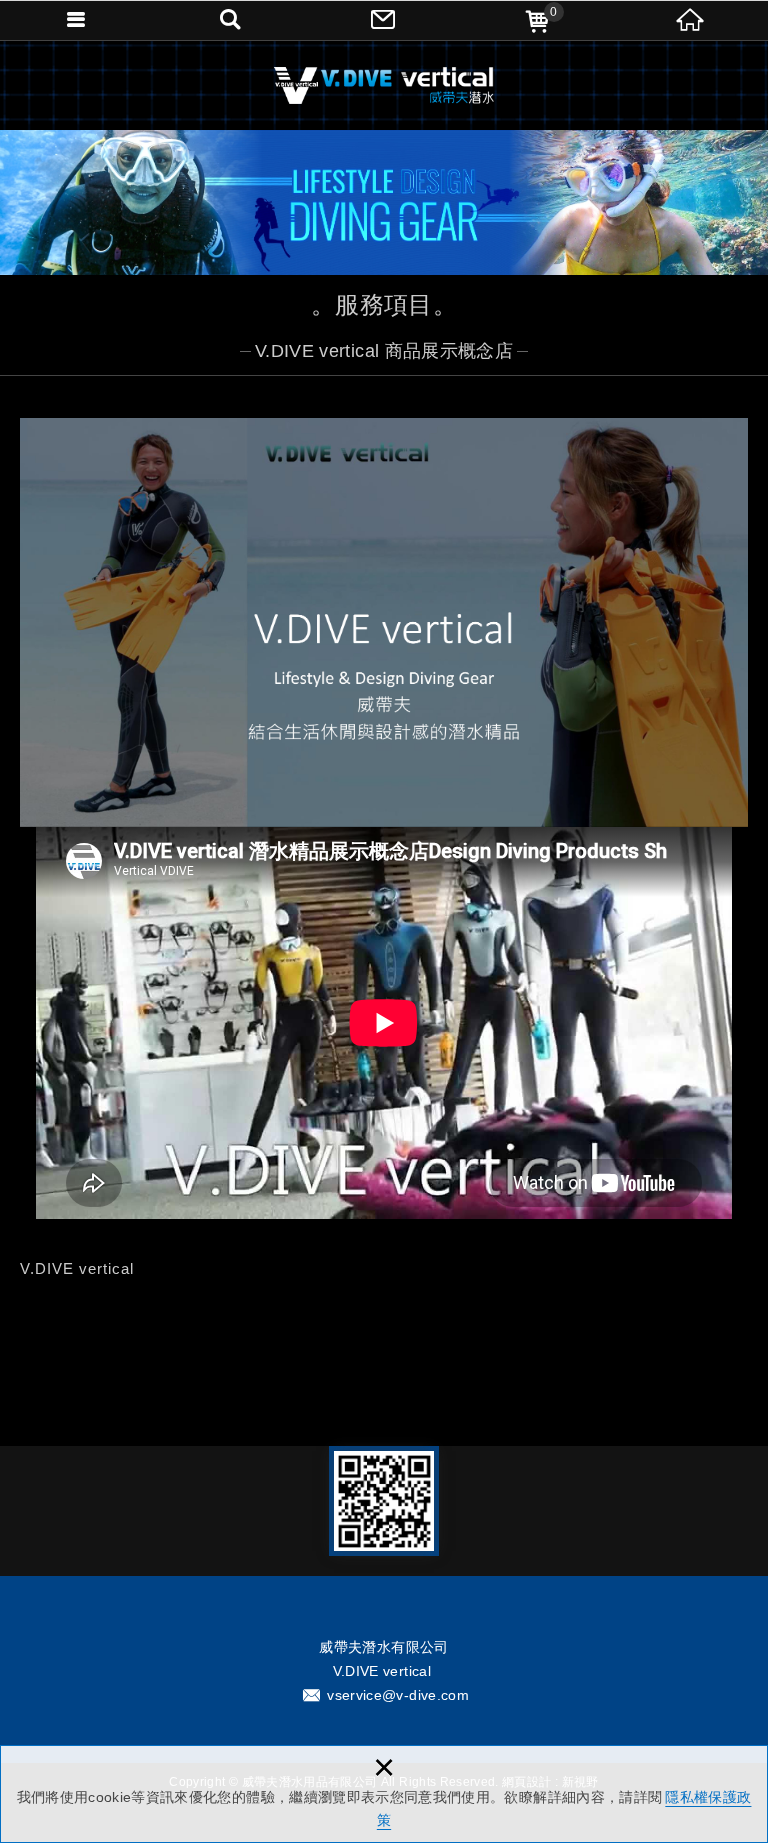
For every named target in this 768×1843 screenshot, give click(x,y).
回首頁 (691, 20)
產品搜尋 (231, 20)
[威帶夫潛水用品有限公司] (384, 85)
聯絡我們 (384, 20)
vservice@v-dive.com (398, 1695)
